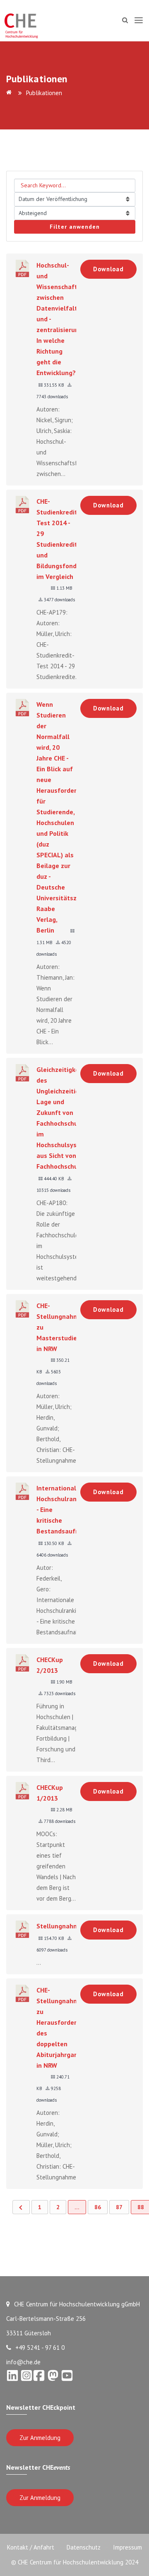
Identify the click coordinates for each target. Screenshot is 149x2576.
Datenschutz (84, 2547)
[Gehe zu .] (10, 93)
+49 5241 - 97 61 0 (40, 2348)
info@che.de (23, 2362)
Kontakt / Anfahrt (31, 2547)
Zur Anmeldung (40, 2438)
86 (98, 2207)
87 (119, 2207)
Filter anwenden (75, 227)
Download (108, 269)
